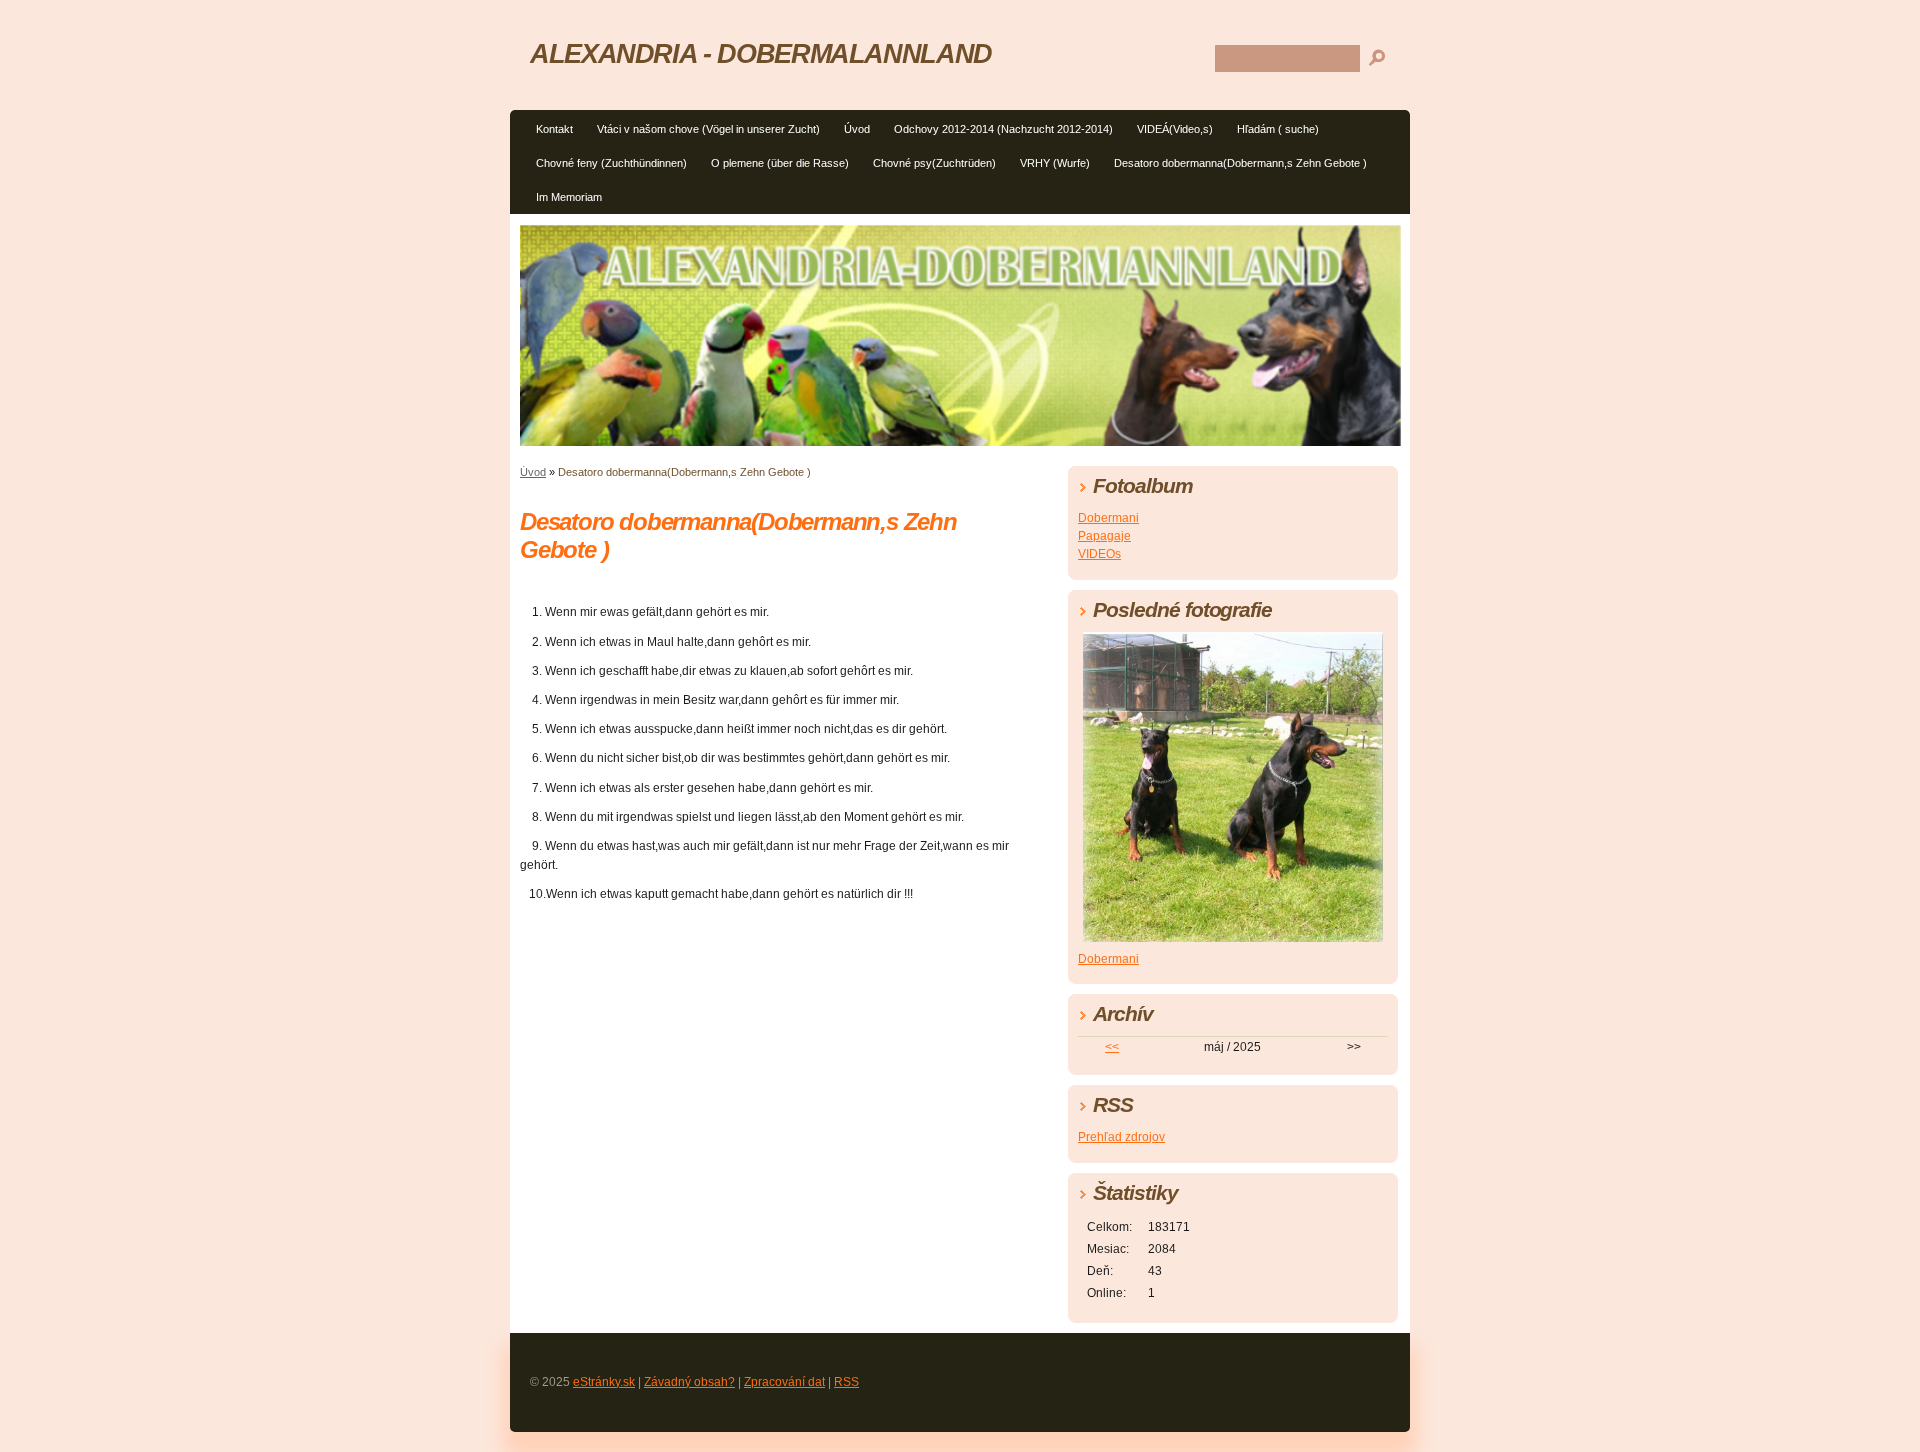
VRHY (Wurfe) (1055, 163)
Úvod (857, 129)
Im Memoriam (569, 197)
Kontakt (554, 129)
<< (1112, 1047)
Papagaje (1104, 536)
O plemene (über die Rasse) (780, 163)
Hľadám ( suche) (1278, 129)
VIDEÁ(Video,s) (1175, 129)
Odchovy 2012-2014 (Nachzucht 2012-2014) (1003, 129)
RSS (846, 1382)
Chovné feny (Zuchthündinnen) (611, 163)
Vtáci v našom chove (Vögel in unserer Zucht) (708, 129)
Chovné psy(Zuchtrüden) (934, 163)
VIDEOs (1099, 554)
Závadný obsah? (689, 1382)
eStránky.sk (604, 1382)
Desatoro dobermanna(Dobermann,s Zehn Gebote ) (1240, 163)
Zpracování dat (784, 1382)
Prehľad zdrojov (1121, 1137)
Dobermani (1108, 518)
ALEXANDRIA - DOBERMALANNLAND (761, 53)
